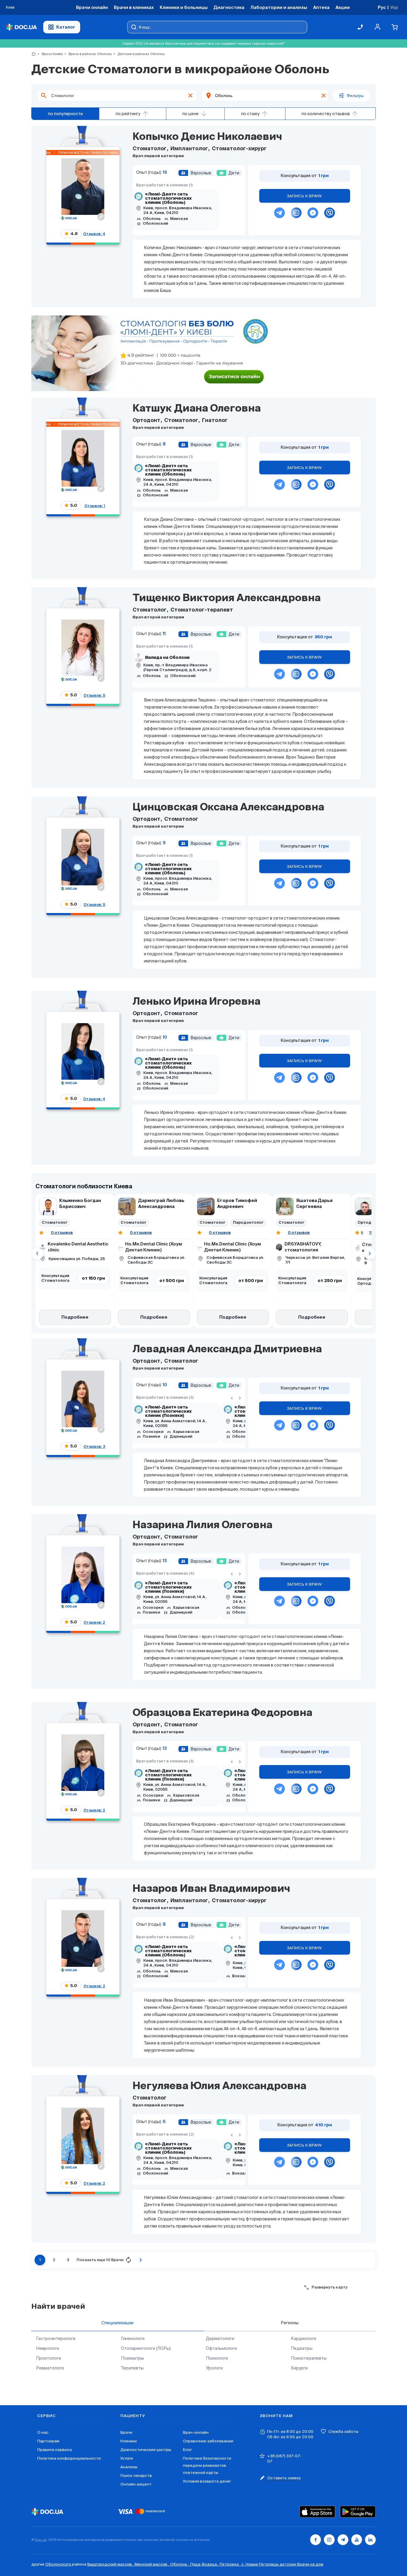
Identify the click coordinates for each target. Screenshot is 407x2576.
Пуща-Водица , (205, 2564)
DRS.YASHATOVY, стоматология (303, 1247)
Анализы (129, 2467)
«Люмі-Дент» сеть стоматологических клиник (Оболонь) (168, 198)
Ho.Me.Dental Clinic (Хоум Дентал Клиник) (154, 1247)
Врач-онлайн (196, 2432)
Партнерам (48, 2441)
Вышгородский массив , (111, 2564)
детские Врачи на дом (301, 2564)
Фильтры (355, 96)
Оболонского (59, 2564)
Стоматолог (150, 149)
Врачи (126, 2432)
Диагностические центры (146, 2450)
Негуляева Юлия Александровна (219, 2086)
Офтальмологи (221, 2348)
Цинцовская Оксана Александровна (228, 808)
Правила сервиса (55, 2450)
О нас (43, 2432)
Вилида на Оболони (167, 658)
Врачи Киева (50, 54)
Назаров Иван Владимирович (211, 1889)
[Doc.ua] (21, 27)
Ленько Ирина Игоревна (196, 1002)
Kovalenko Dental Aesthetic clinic (78, 1247)
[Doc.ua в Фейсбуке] (316, 2540)
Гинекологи (133, 2339)
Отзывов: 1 (95, 506)
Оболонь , (180, 2564)
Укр (394, 7)
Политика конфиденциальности (69, 2458)
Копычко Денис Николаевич (207, 137)
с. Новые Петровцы (260, 2564)
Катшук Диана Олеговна (197, 409)
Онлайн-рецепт (136, 2484)
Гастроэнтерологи (56, 2339)
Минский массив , (152, 2564)
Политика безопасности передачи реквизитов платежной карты (207, 2465)
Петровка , (230, 2564)
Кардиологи (303, 2339)
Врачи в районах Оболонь (88, 54)
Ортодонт (147, 421)
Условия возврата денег (207, 2481)
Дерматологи (220, 2339)
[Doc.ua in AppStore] (317, 2512)
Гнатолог (214, 421)
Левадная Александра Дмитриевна (227, 1350)
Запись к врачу (305, 196)
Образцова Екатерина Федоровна (222, 1713)
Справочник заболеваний (208, 2441)
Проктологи (49, 2358)
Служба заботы (343, 2432)
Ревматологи (50, 2368)
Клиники (129, 2441)
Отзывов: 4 (94, 234)
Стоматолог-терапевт (201, 610)
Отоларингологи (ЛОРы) (146, 2348)
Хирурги (299, 2368)
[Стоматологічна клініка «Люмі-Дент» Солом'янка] (151, 354)
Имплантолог (189, 149)
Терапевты (132, 2368)
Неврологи (48, 2348)
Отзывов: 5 (94, 695)
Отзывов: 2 (94, 1622)
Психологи (217, 2358)
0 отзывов (62, 1232)
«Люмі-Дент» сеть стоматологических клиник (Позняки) (168, 1412)
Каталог (66, 27)
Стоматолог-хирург (239, 149)
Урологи (214, 2368)
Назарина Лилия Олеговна (202, 1525)
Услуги (127, 2458)
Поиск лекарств (136, 2476)
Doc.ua (41, 2540)
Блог (187, 2450)
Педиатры (302, 2348)
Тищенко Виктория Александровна (227, 598)
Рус (382, 7)
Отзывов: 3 (94, 1446)
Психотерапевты (309, 2358)
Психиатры (132, 2358)
